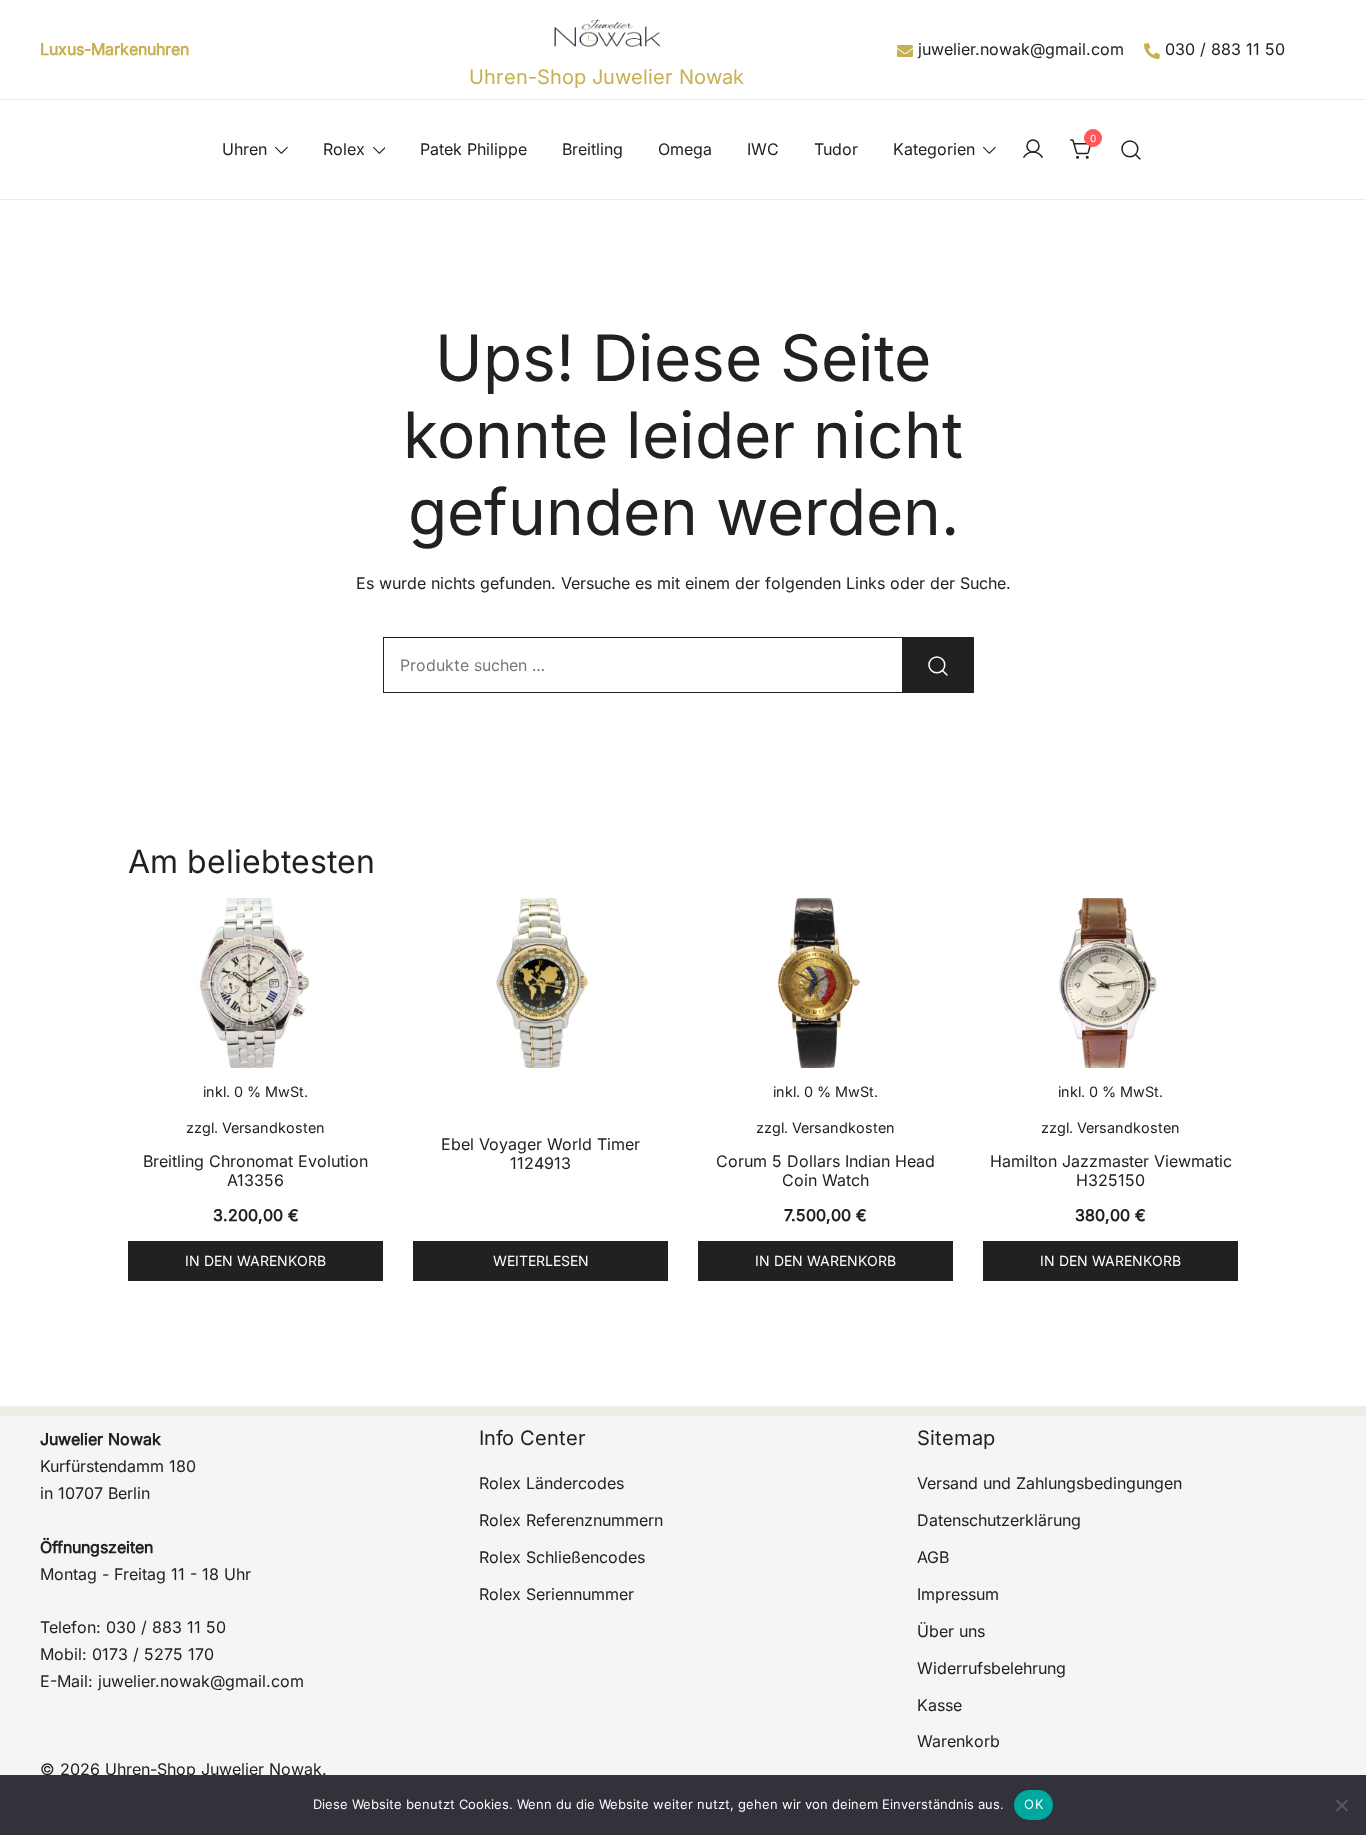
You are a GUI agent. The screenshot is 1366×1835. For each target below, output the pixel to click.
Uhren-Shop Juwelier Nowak (606, 77)
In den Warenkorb (255, 1260)
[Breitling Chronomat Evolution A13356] (255, 983)
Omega (685, 149)
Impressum (958, 1594)
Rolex (344, 149)
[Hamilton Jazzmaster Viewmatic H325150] (1110, 983)
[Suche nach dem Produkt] (938, 665)
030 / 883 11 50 (1225, 49)
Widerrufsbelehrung (991, 1668)
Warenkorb (958, 1741)
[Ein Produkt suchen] (1131, 149)
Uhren (244, 149)
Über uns (951, 1631)
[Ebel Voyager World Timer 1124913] (540, 983)
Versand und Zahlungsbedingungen (1049, 1483)
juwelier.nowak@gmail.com (1021, 49)
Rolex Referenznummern (571, 1520)
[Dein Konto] (1033, 150)
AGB (933, 1557)
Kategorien (934, 149)
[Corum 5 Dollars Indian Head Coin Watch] (825, 983)
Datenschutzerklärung (999, 1520)
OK (1033, 1804)
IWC (763, 149)
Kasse (939, 1705)
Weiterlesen (541, 1260)
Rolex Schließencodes (562, 1557)
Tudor (836, 149)
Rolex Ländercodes (551, 1483)
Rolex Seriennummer (556, 1594)
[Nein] (1341, 1805)
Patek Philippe (473, 149)
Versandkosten (273, 1127)
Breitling (592, 149)
